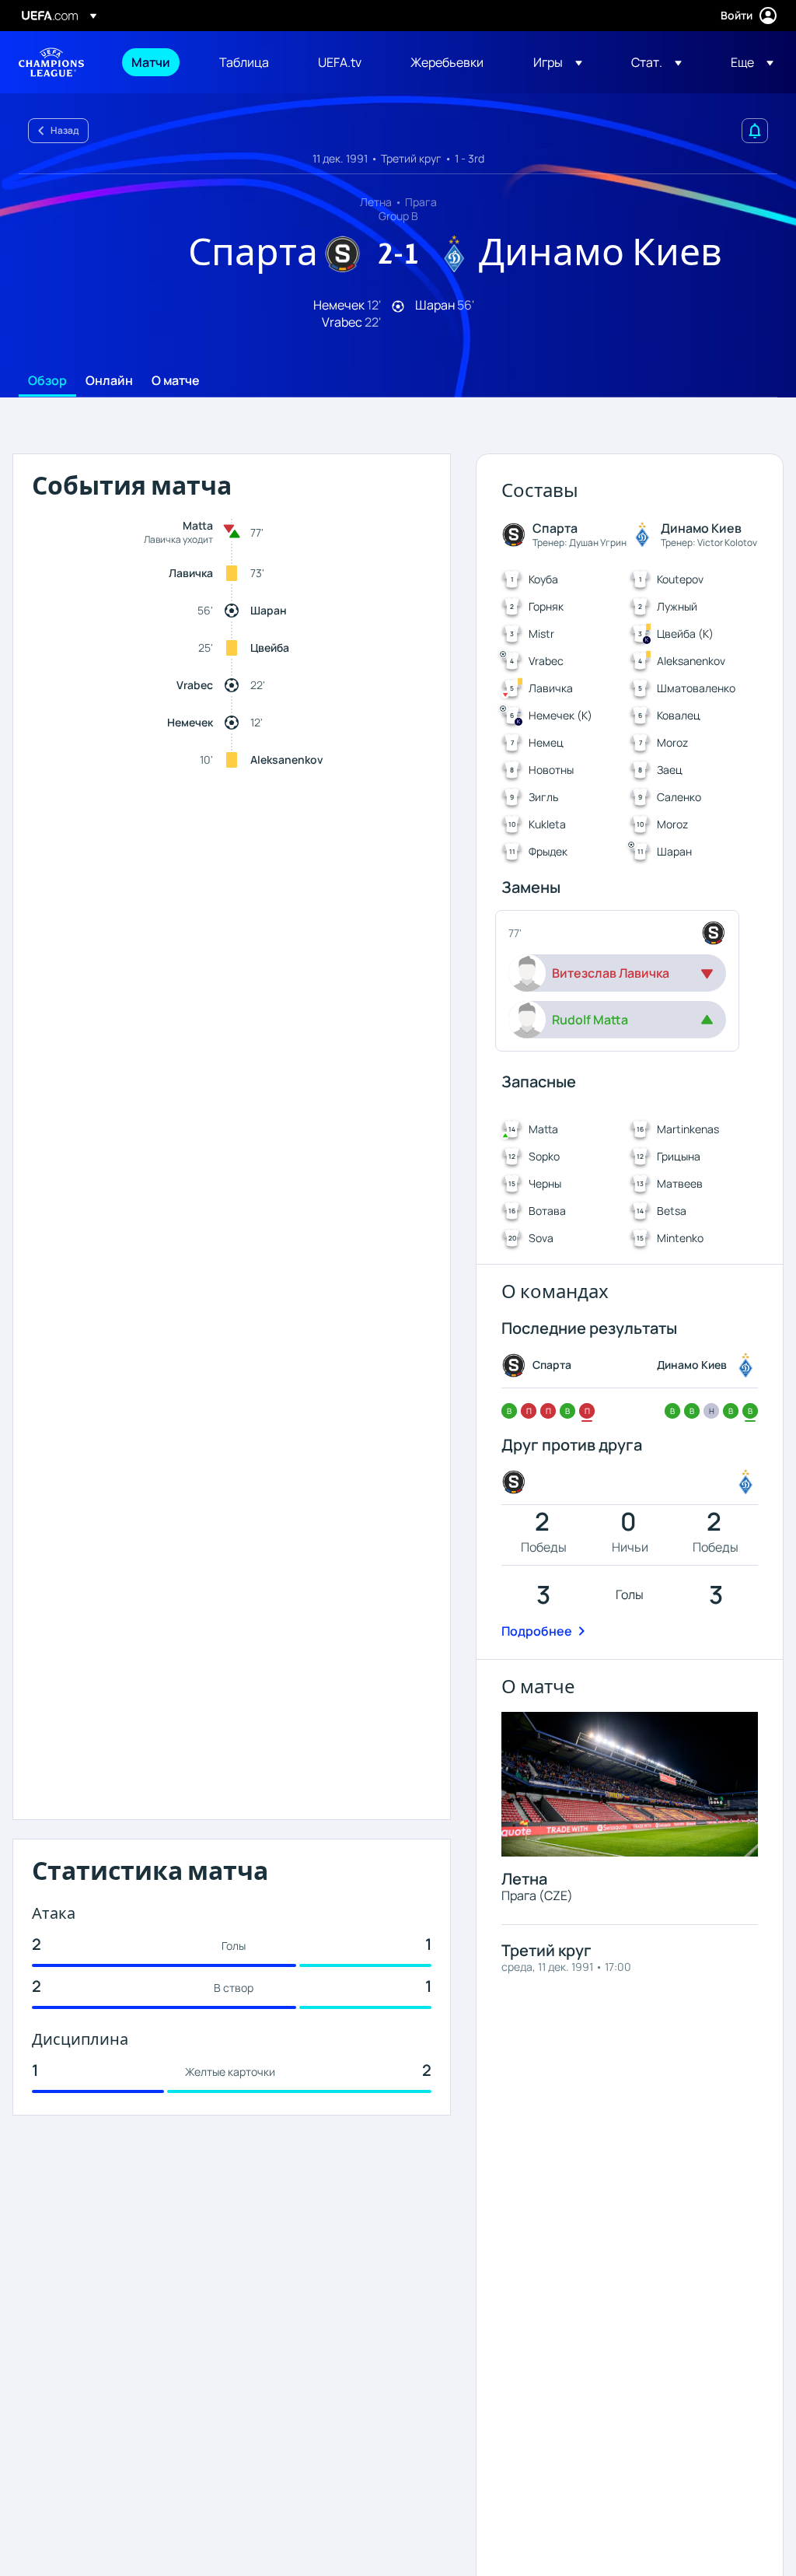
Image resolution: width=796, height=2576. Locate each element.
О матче (176, 381)
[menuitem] (156, 62)
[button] (558, 62)
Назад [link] (65, 130)
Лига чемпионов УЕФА (51, 62)
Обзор (47, 381)
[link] (151, 62)
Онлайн (109, 381)
